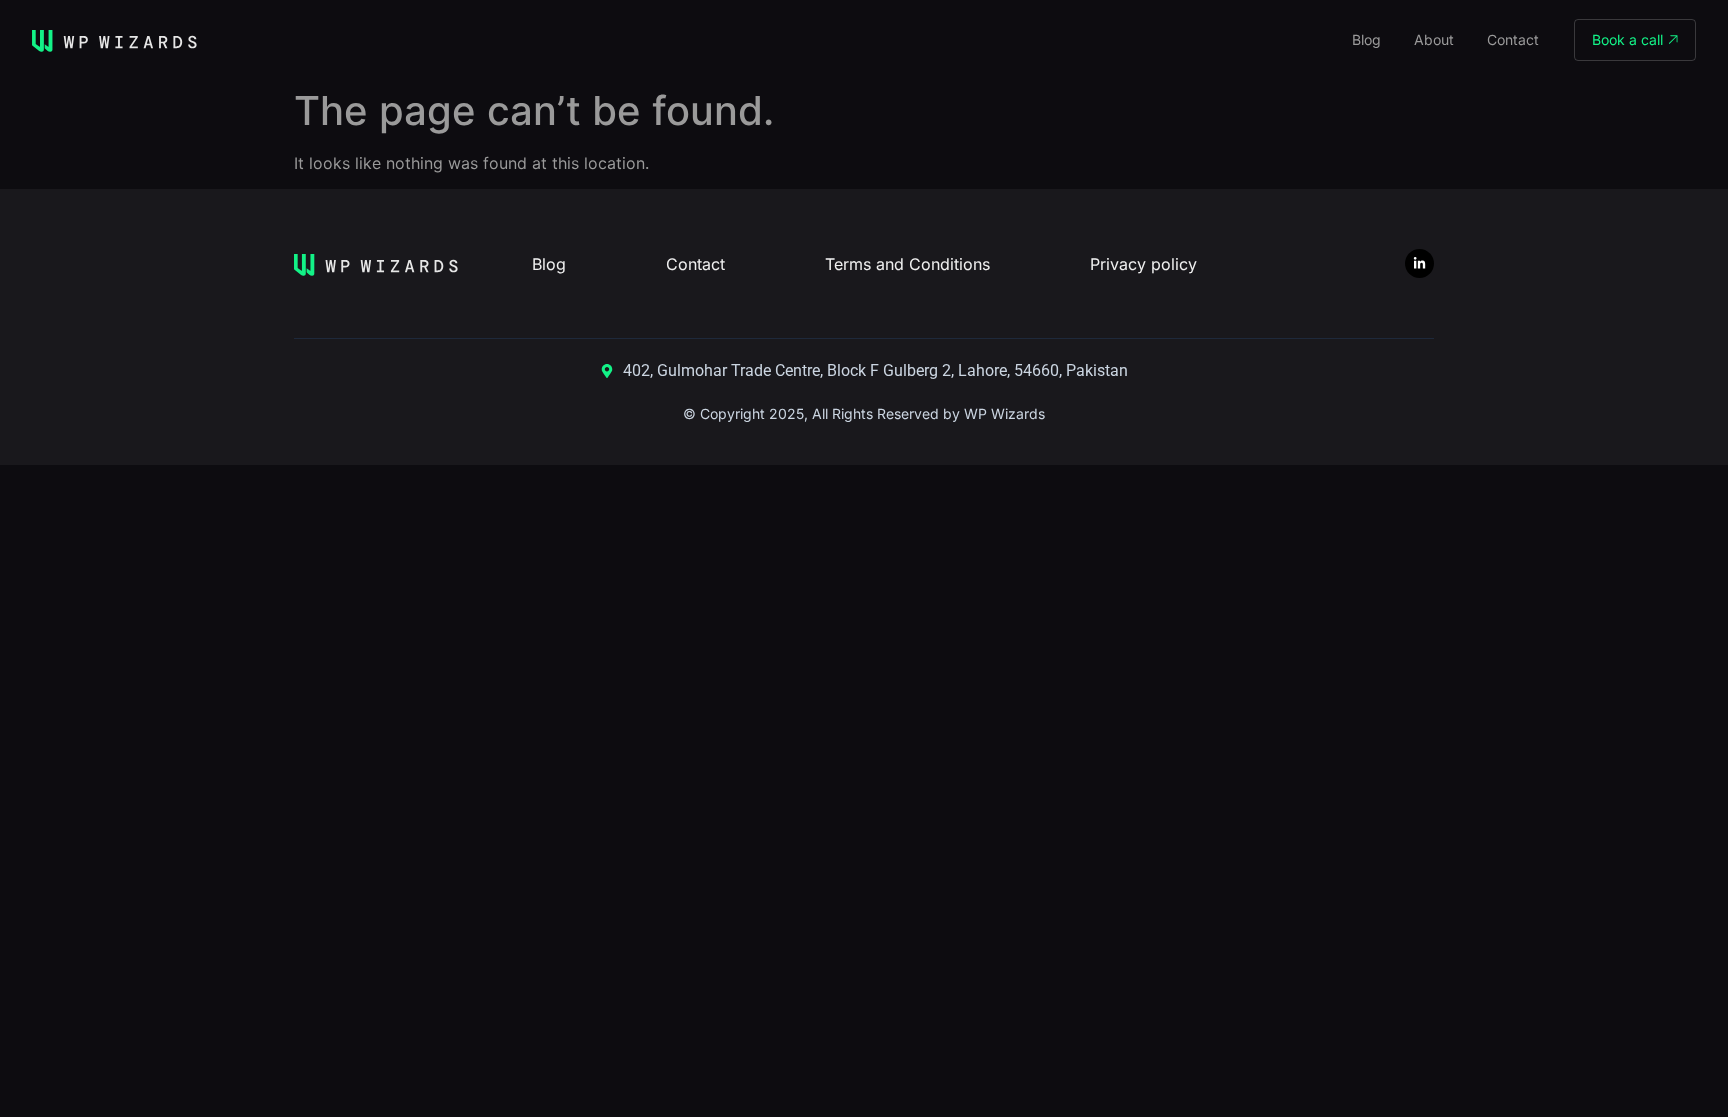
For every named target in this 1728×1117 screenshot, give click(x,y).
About (1434, 39)
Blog (1366, 39)
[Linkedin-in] (1419, 263)
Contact (1513, 39)
